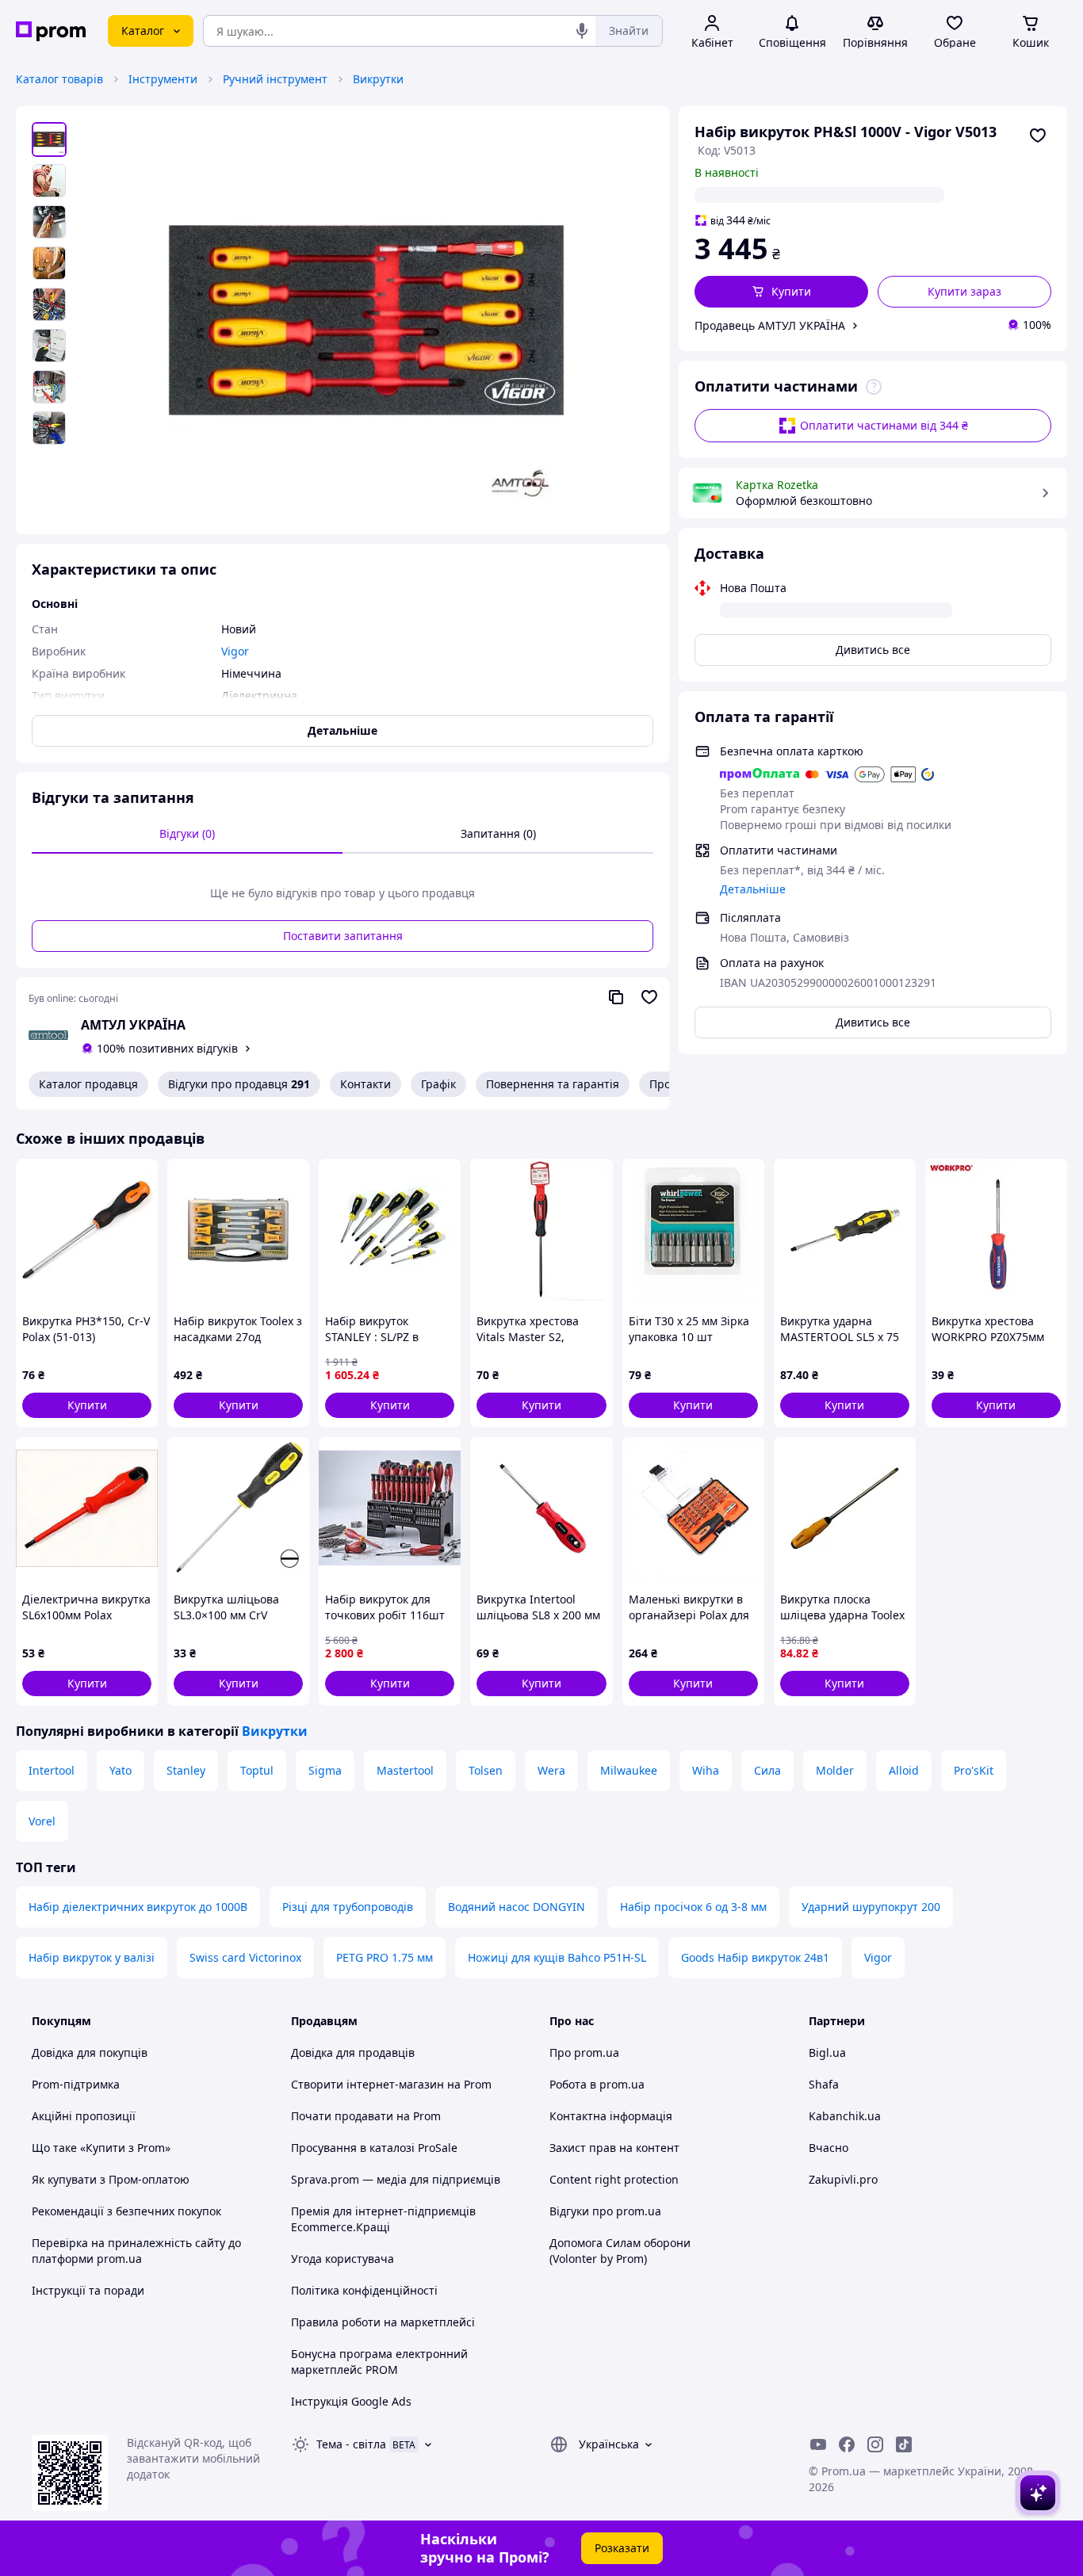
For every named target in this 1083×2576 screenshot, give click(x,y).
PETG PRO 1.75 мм (385, 1957)
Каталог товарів (59, 79)
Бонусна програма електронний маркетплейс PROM (379, 2362)
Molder (835, 1770)
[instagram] (875, 2444)
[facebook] (847, 2444)
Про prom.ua (584, 2052)
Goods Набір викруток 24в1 (755, 1957)
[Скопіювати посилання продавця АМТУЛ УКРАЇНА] (616, 997)
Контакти (365, 1084)
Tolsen (486, 1770)
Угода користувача (343, 2259)
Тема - (351, 2444)
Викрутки (378, 79)
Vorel (42, 1821)
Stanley (186, 1770)
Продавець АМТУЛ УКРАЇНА (770, 325)
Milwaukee (629, 1770)
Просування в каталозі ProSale (374, 2148)
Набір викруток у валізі (92, 1957)
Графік (438, 1084)
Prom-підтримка (76, 2084)
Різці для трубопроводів (348, 1907)
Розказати (622, 2548)
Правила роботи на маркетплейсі (383, 2322)
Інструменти (163, 79)
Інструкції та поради (88, 2290)
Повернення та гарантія (553, 1084)
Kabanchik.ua (845, 2116)
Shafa (824, 2084)
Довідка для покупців (90, 2052)
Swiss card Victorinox (245, 1957)
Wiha (706, 1770)
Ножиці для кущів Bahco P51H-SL (557, 1957)
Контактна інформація (611, 2116)
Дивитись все (873, 650)
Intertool (52, 1770)
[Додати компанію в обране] (649, 997)
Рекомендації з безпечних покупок (126, 2211)
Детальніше (753, 889)
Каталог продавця (88, 1084)
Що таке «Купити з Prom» (101, 2148)
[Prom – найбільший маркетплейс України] (51, 31)
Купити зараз (964, 291)
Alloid (904, 1770)
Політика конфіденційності (364, 2290)
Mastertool (405, 1770)
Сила (767, 1770)
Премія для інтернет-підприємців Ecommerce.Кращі (383, 2219)
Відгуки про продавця (239, 1084)
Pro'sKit (974, 1770)
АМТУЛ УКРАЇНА (133, 1025)
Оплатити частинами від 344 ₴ (884, 425)
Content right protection (614, 2179)
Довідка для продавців (353, 2052)
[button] (781, 292)
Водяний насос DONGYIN (517, 1907)
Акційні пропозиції (84, 2116)
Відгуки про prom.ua (605, 2211)
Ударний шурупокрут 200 (871, 1907)
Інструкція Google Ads (351, 2401)
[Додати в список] (1038, 136)
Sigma (325, 1770)
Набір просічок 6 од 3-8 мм (693, 1907)
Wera (551, 1770)
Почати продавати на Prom (366, 2116)
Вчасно (829, 2148)
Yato (121, 1770)
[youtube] (818, 2444)
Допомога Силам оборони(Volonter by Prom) (620, 2251)
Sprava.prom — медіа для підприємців (396, 2179)
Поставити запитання (343, 936)
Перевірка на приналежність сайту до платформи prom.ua (136, 2251)
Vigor (878, 1957)
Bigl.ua (827, 2052)
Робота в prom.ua (597, 2084)
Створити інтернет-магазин (367, 2084)
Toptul (257, 1770)
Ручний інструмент (275, 79)
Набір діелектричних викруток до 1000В (138, 1907)
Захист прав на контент (614, 2148)
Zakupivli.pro (843, 2179)
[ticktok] (904, 2444)
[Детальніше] (874, 387)
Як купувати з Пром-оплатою (111, 2179)
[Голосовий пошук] (582, 31)
